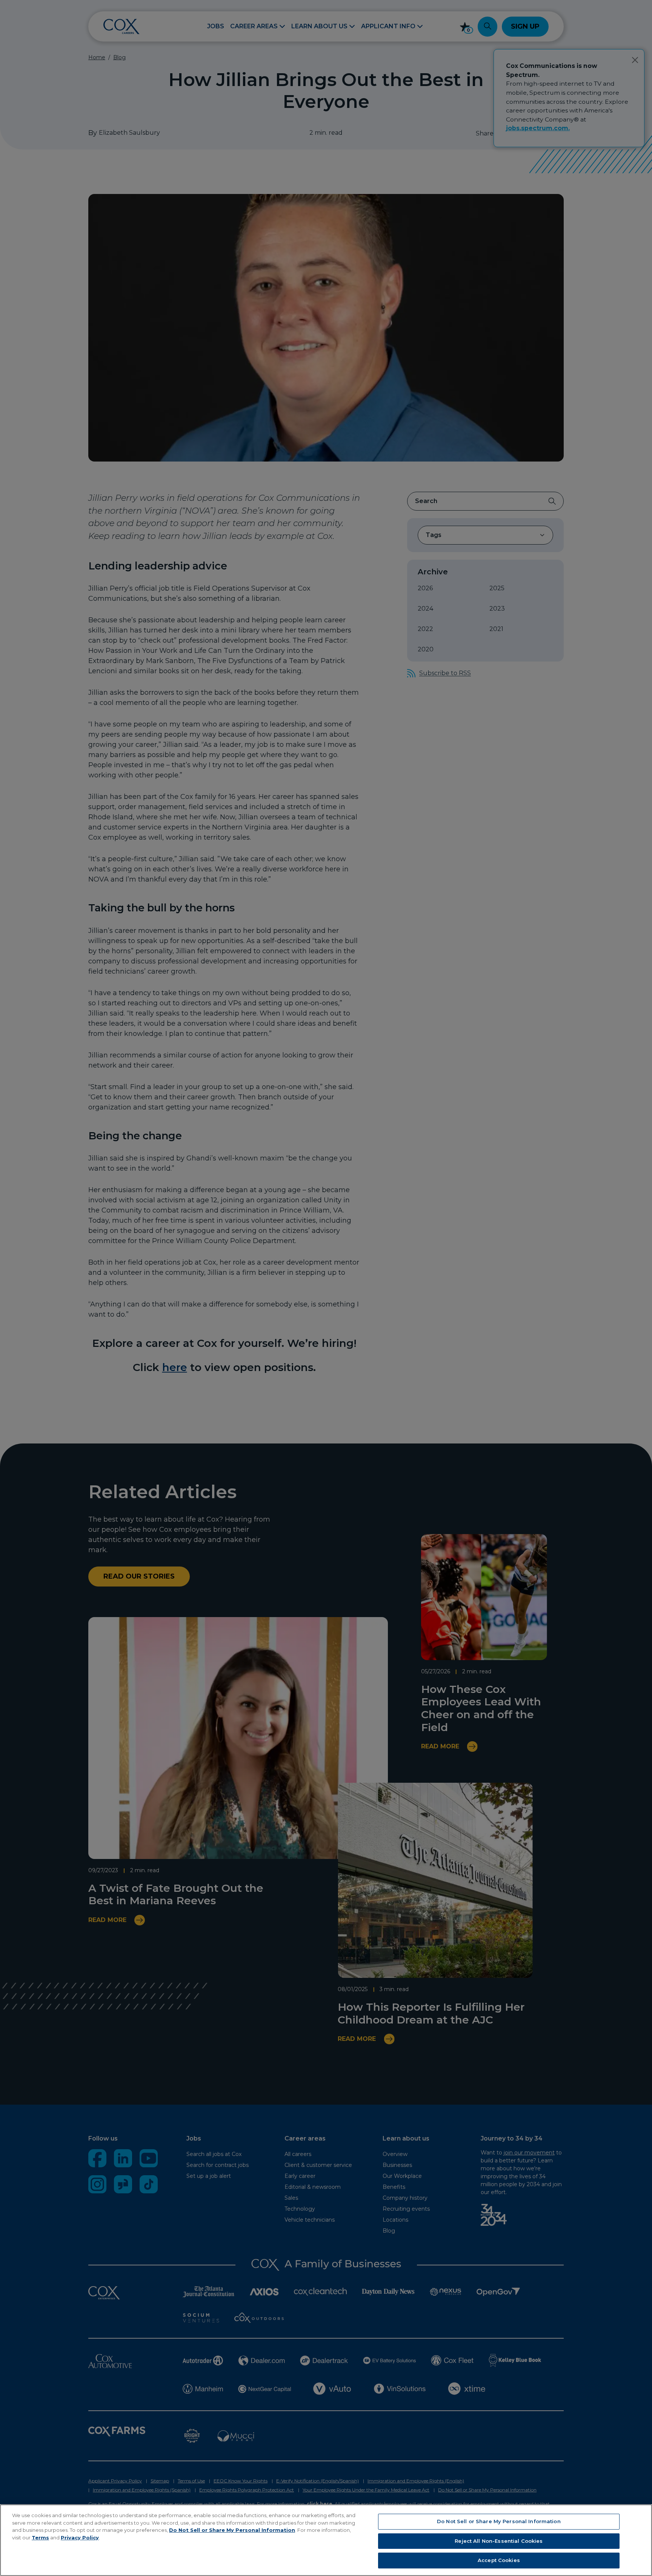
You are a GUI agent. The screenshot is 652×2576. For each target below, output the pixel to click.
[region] (326, 2540)
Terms (40, 2538)
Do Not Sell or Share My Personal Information (232, 2530)
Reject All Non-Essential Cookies (499, 2541)
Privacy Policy (80, 2538)
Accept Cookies (499, 2560)
